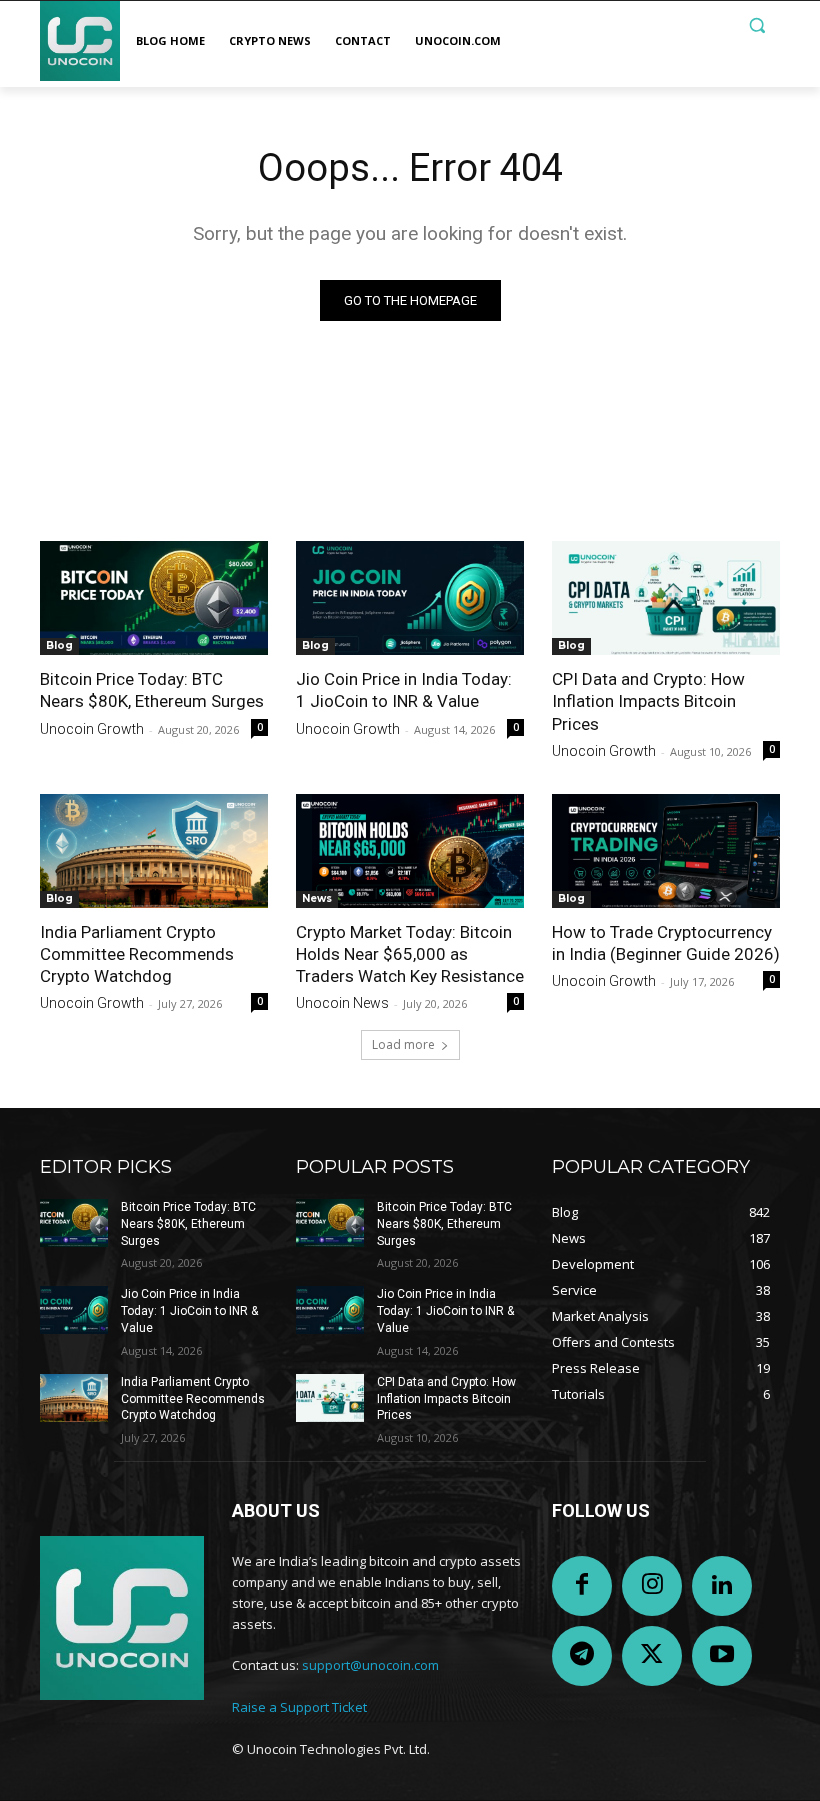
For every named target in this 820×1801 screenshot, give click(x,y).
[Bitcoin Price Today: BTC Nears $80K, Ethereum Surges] (154, 598)
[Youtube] (722, 1656)
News (317, 898)
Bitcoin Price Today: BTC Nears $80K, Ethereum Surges (188, 1224)
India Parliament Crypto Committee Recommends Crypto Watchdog (137, 954)
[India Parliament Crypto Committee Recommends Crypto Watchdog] (154, 851)
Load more (403, 1044)
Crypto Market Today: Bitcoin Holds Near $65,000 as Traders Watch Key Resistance (410, 954)
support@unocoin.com (370, 1665)
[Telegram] (582, 1656)
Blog (59, 645)
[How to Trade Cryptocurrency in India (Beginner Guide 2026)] (666, 851)
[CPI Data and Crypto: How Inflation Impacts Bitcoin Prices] (666, 598)
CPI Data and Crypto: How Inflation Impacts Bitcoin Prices (648, 701)
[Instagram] (652, 1586)
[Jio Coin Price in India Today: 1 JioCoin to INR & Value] (410, 598)
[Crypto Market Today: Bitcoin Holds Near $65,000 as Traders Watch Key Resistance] (410, 851)
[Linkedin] (722, 1586)
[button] (756, 25)
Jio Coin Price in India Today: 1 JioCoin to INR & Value (189, 1311)
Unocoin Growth (92, 729)
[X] (652, 1656)
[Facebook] (582, 1586)
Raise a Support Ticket (299, 1707)
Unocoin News (342, 1003)
